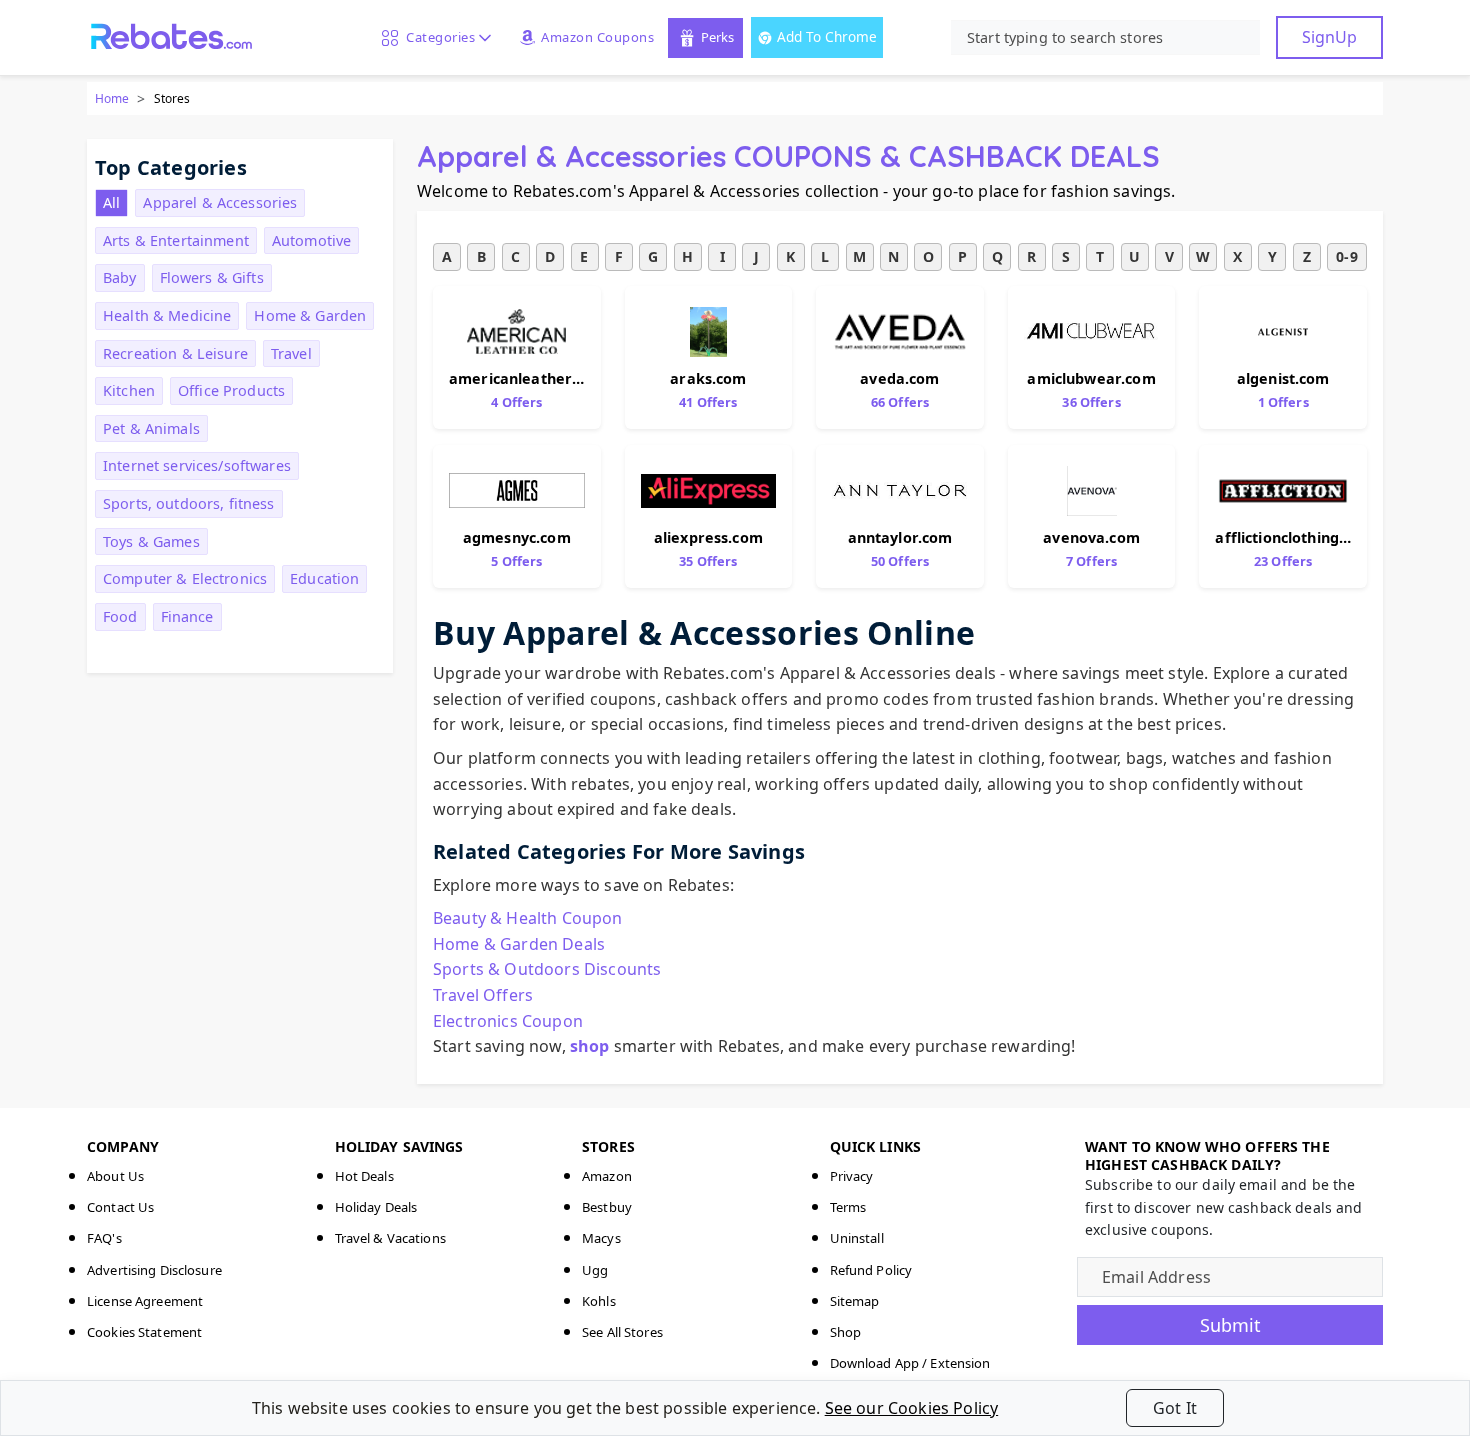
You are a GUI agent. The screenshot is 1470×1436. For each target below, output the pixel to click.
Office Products (231, 390)
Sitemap (855, 1301)
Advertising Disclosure (154, 1270)
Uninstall (857, 1238)
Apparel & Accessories (220, 202)
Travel (291, 353)
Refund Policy (871, 1270)
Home (112, 98)
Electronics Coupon (508, 1021)
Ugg (595, 1270)
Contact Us (120, 1207)
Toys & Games (151, 541)
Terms (848, 1207)
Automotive (311, 240)
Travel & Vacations (390, 1238)
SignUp (1329, 37)
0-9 (1346, 256)
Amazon (607, 1176)
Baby (120, 277)
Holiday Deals (376, 1207)
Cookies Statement (144, 1332)
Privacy (852, 1176)
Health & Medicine (167, 315)
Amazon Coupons (597, 37)
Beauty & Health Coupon (528, 918)
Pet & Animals (151, 428)
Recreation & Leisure (175, 353)
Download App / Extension (910, 1363)
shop (590, 1046)
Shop (846, 1332)
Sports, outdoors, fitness (189, 503)
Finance (187, 616)
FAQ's (104, 1238)
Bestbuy (607, 1207)
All (111, 202)
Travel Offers (483, 995)
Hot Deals (364, 1176)
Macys (601, 1238)
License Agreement (145, 1301)
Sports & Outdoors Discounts (547, 969)
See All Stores (622, 1332)
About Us (115, 1176)
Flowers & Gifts (212, 277)
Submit (1230, 1325)
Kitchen (129, 390)
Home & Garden (310, 315)
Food (120, 616)
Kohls (599, 1301)
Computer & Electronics (185, 578)
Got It (1175, 1408)
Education (324, 578)
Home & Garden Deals (519, 944)
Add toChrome (827, 36)
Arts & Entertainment (176, 240)
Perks (717, 37)
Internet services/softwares (197, 465)
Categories (437, 37)
